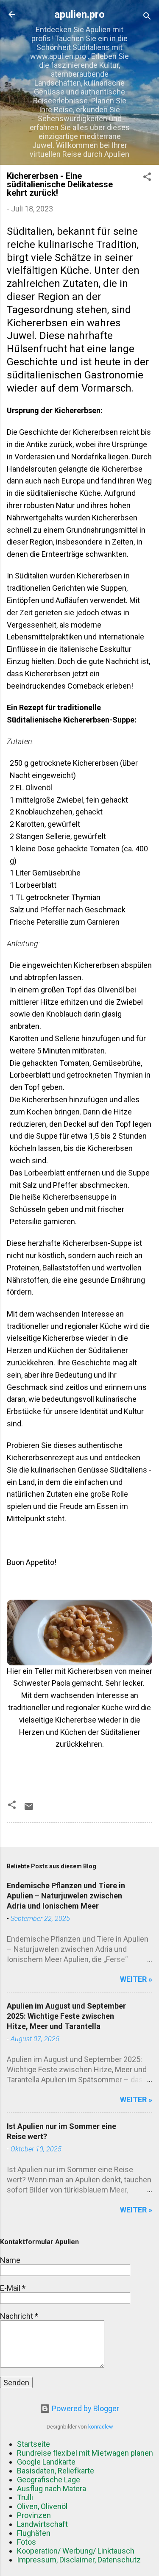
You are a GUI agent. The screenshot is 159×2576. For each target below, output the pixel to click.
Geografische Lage (49, 2480)
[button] (147, 178)
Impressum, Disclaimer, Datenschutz (79, 2560)
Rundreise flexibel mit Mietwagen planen (85, 2453)
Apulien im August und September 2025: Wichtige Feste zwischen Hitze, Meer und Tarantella (66, 2016)
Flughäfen (34, 2533)
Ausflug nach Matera (52, 2488)
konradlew (100, 2427)
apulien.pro (79, 14)
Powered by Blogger (85, 2408)
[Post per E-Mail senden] (29, 1809)
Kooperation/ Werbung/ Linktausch (76, 2551)
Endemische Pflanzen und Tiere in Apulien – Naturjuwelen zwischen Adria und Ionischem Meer (66, 1896)
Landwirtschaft (42, 2524)
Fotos (26, 2542)
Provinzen (34, 2515)
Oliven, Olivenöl (42, 2506)
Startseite (33, 2444)
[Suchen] (147, 17)
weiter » (136, 1979)
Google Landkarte (46, 2462)
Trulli (25, 2497)
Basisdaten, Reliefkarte (56, 2471)
